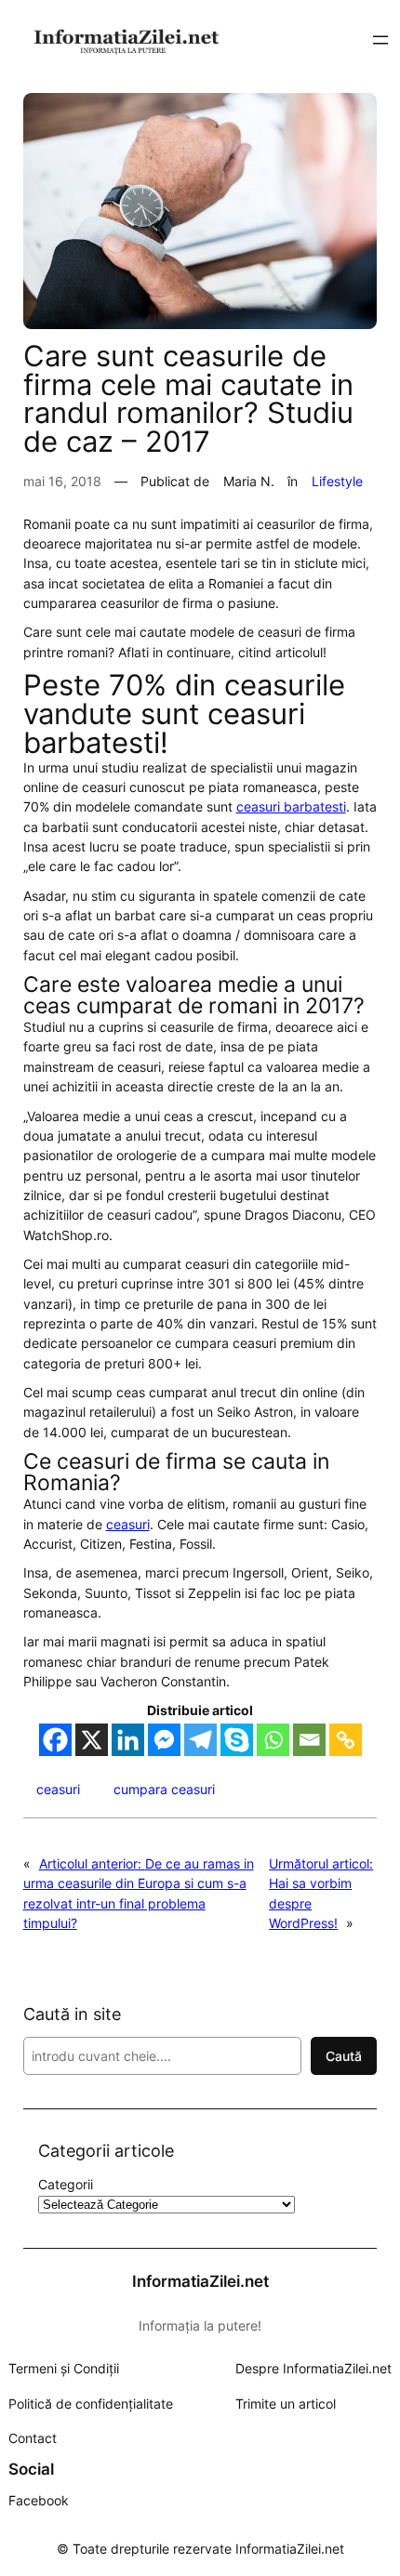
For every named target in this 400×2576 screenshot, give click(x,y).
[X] (92, 1740)
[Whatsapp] (273, 1740)
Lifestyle (337, 481)
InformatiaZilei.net (200, 2281)
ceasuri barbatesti (291, 806)
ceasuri (128, 1524)
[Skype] (237, 1740)
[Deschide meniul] (380, 40)
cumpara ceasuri (164, 1789)
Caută (344, 2056)
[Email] (309, 1740)
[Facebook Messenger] (164, 1740)
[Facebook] (55, 1740)
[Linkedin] (128, 1740)
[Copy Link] (346, 1740)
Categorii (66, 2184)
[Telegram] (200, 1740)
